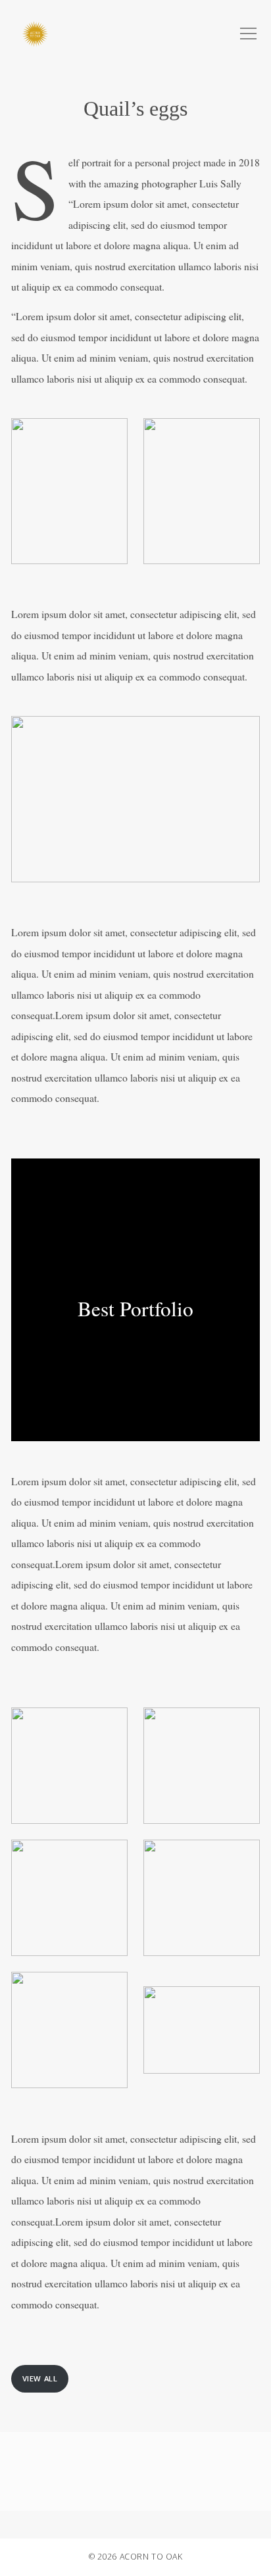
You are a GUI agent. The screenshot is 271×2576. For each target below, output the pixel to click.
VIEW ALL (40, 2378)
